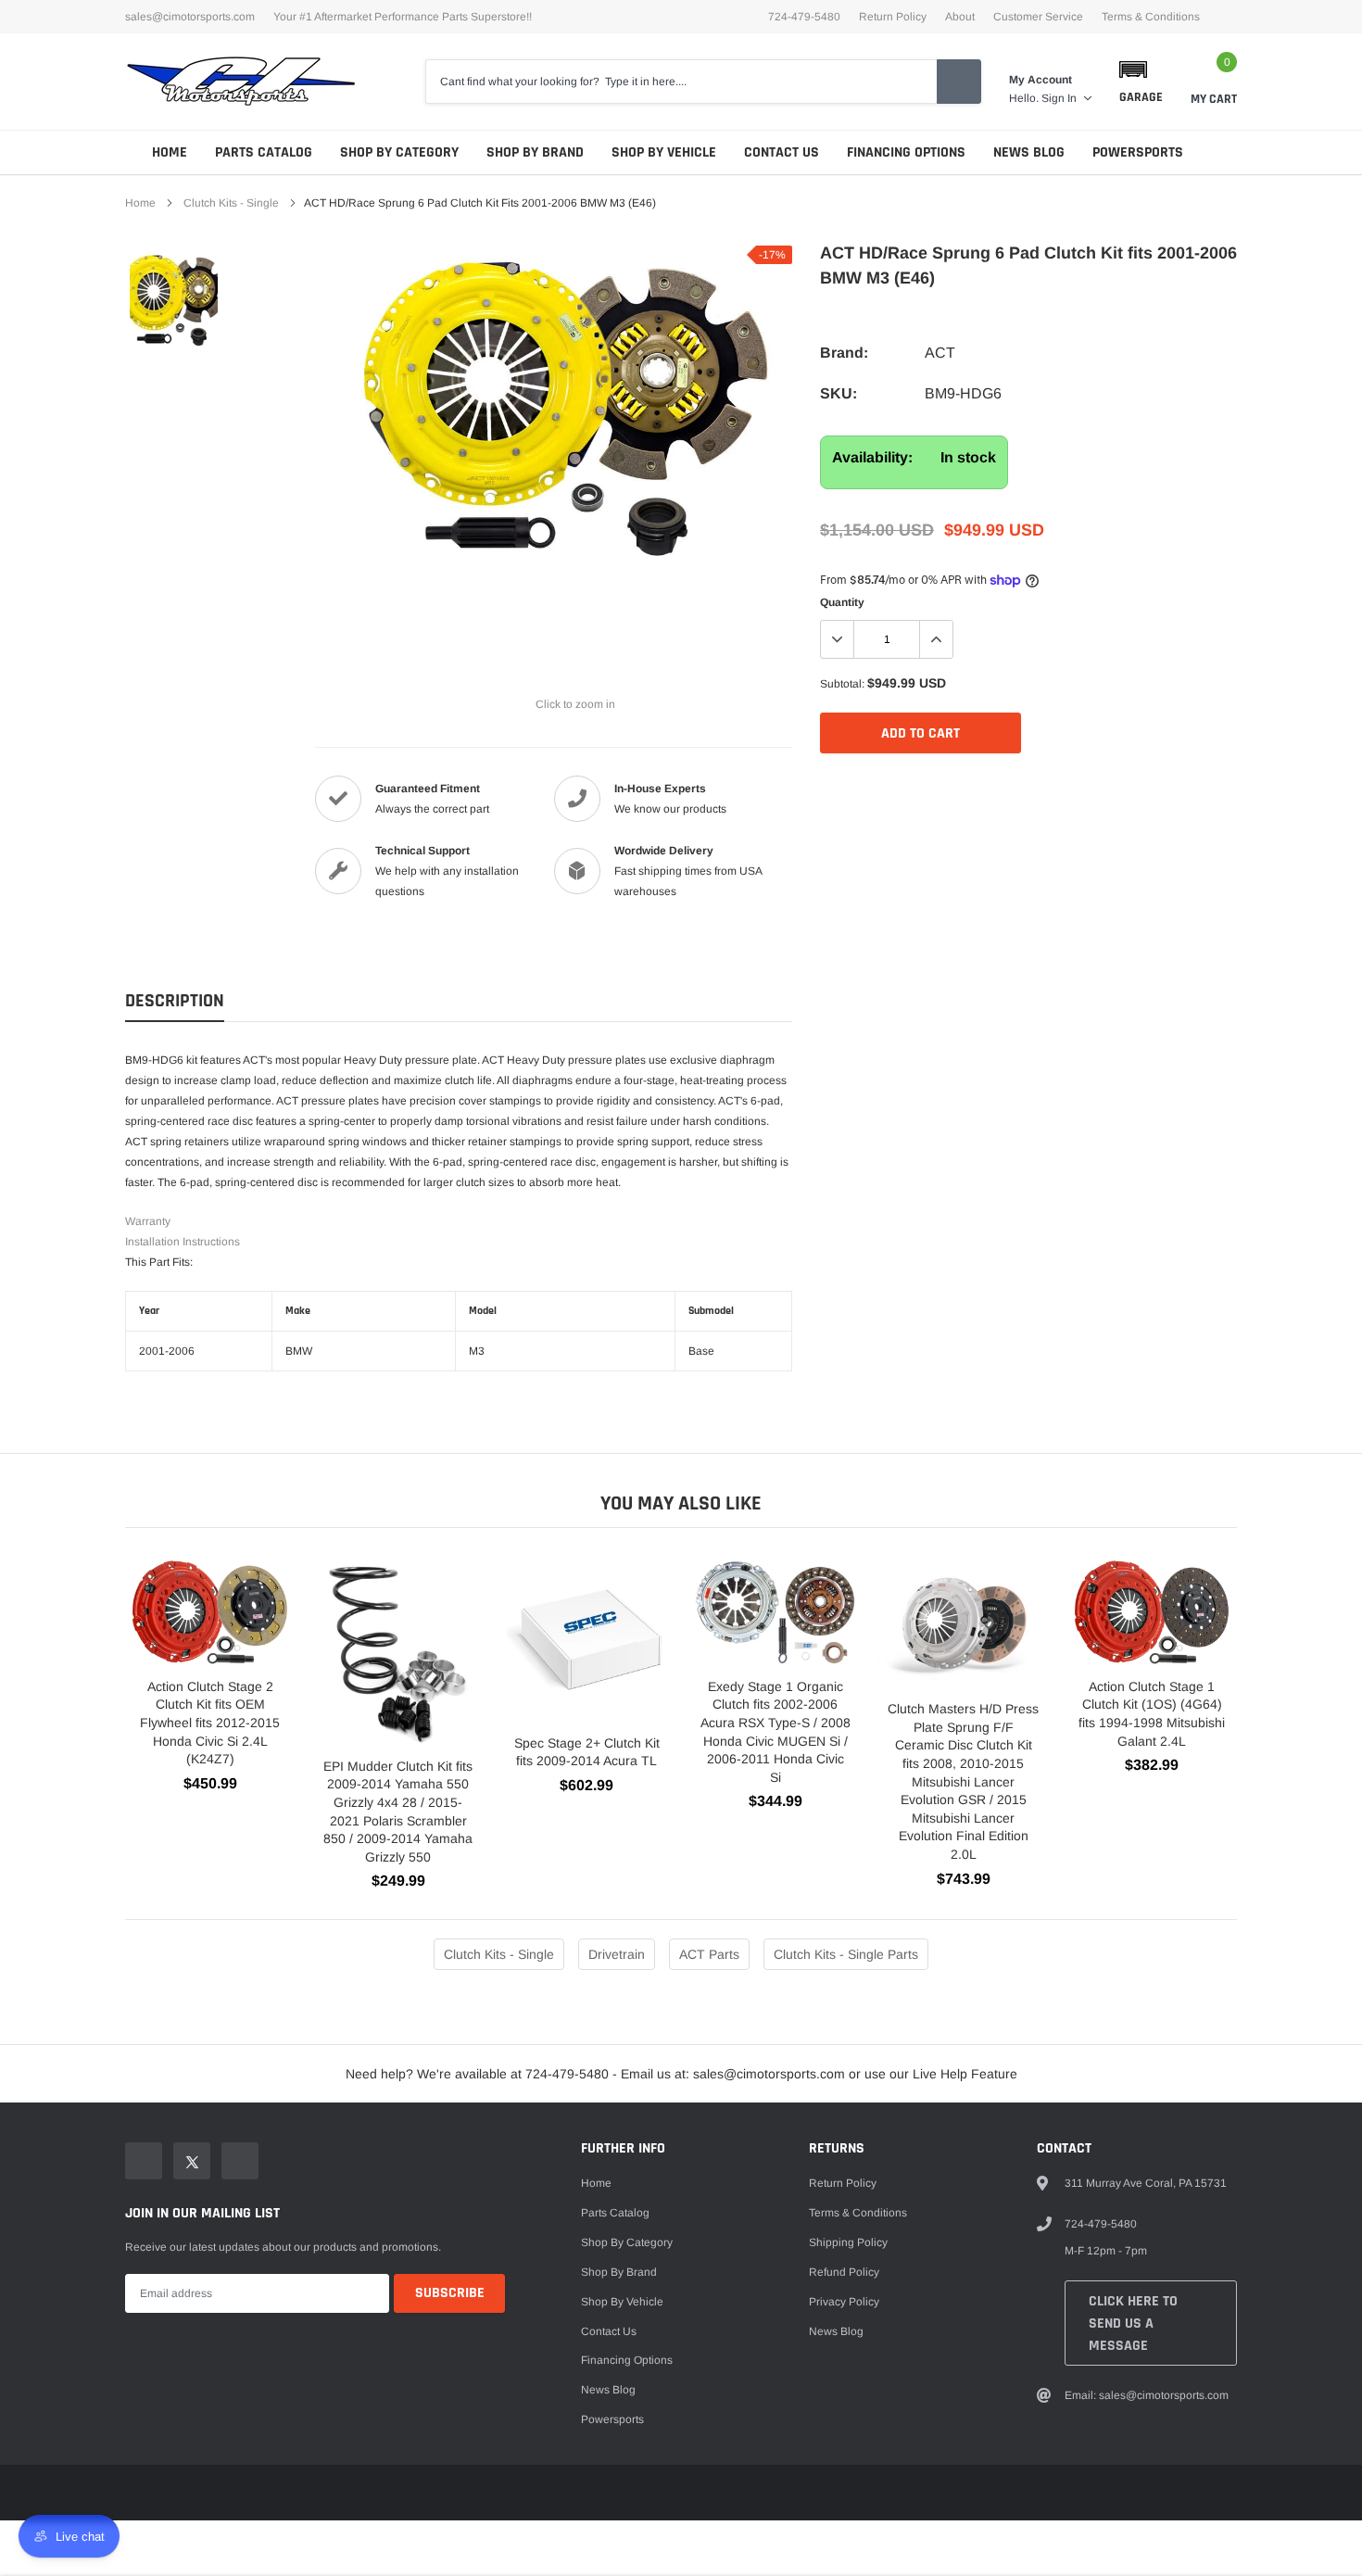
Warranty (148, 1221)
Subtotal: (842, 684)
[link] (174, 301)
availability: (872, 457)
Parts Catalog (264, 152)
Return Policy (893, 17)
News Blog (1029, 152)
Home (170, 152)
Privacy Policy (844, 2302)
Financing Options (906, 152)
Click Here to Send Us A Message (1133, 2323)
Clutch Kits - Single (231, 203)
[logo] (241, 82)
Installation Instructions (183, 1242)
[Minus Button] (838, 639)
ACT (940, 353)
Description (175, 1001)
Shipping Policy (848, 2242)
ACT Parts (709, 1954)
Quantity (842, 602)
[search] (959, 82)
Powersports (1138, 152)
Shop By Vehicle (664, 152)
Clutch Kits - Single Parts (846, 1954)
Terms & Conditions (1151, 17)
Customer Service (1038, 17)
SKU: (839, 393)
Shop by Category (399, 152)
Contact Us (782, 152)
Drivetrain (617, 1954)
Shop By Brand (535, 152)
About (960, 17)
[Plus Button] (936, 639)
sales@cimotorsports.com (190, 17)
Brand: (844, 353)
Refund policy (844, 2272)
